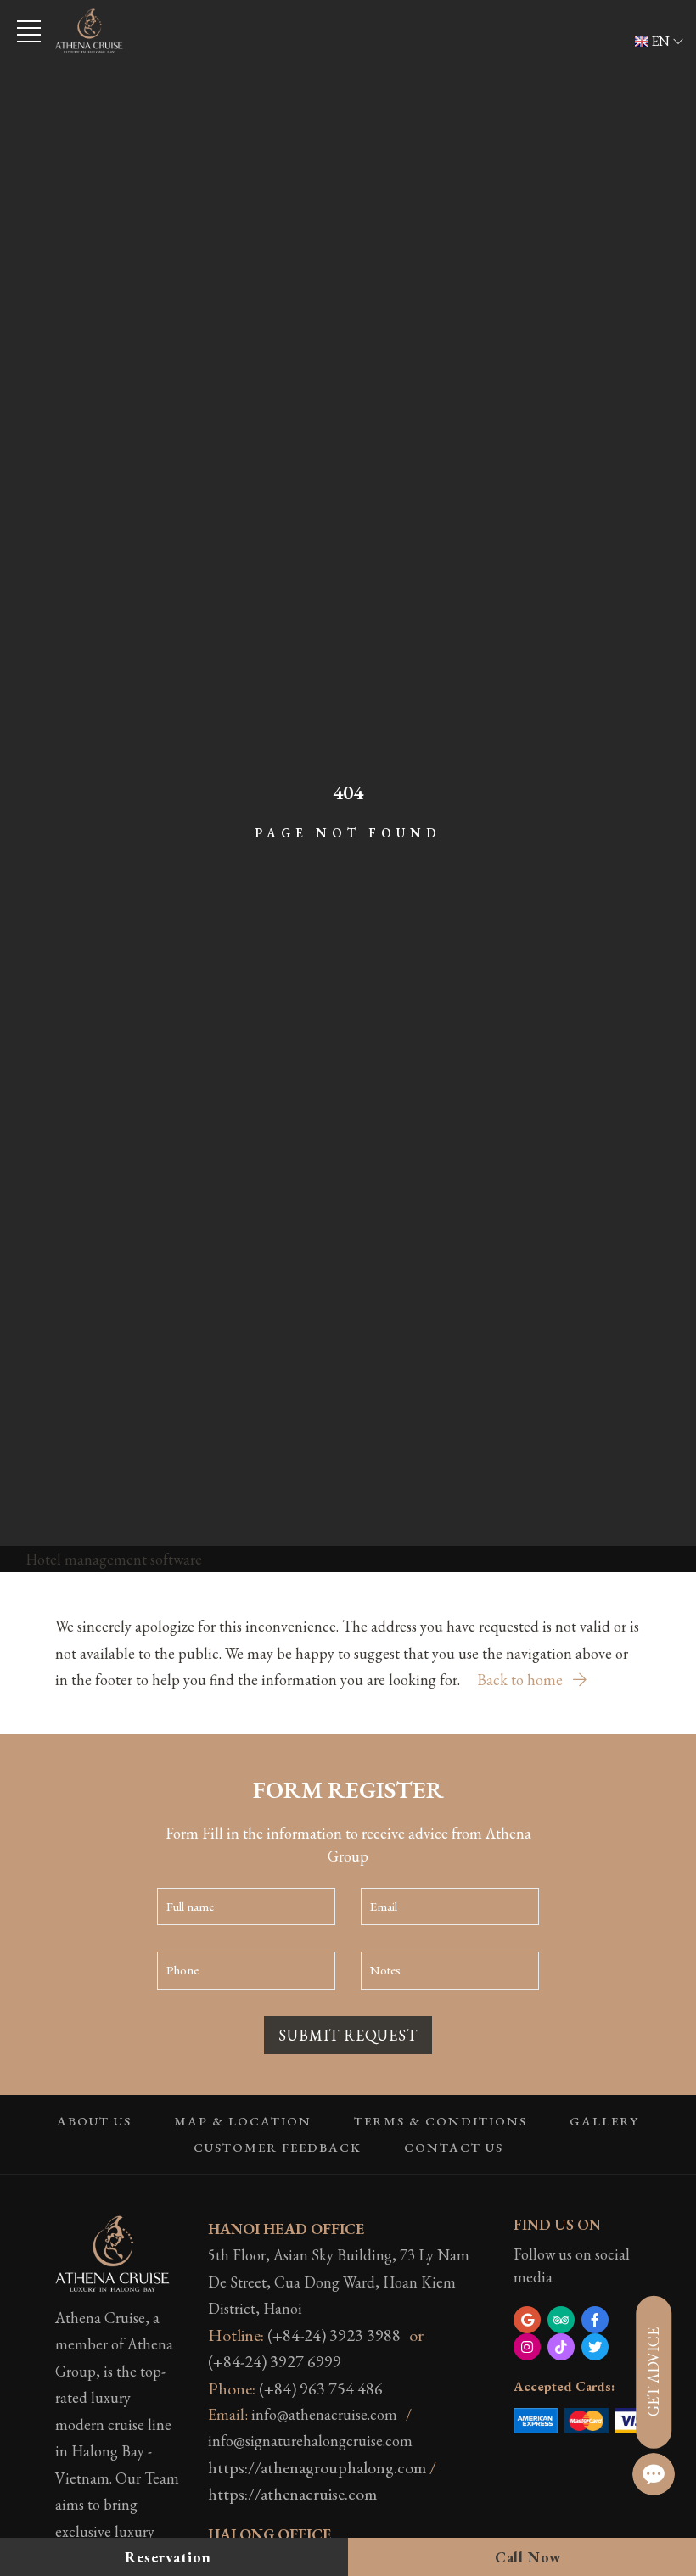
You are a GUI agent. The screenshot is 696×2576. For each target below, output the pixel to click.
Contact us (454, 2147)
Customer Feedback (278, 2147)
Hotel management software (114, 1559)
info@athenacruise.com (324, 2414)
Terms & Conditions (441, 2121)
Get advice (653, 2372)
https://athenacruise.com (292, 2494)
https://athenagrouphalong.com (317, 2467)
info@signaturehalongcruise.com (310, 2441)
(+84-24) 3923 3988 (334, 2335)
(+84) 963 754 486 (321, 2388)
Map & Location (243, 2121)
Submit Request (348, 2035)
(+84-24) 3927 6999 (275, 2361)
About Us (94, 2121)
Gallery (604, 2121)
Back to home (522, 1680)
